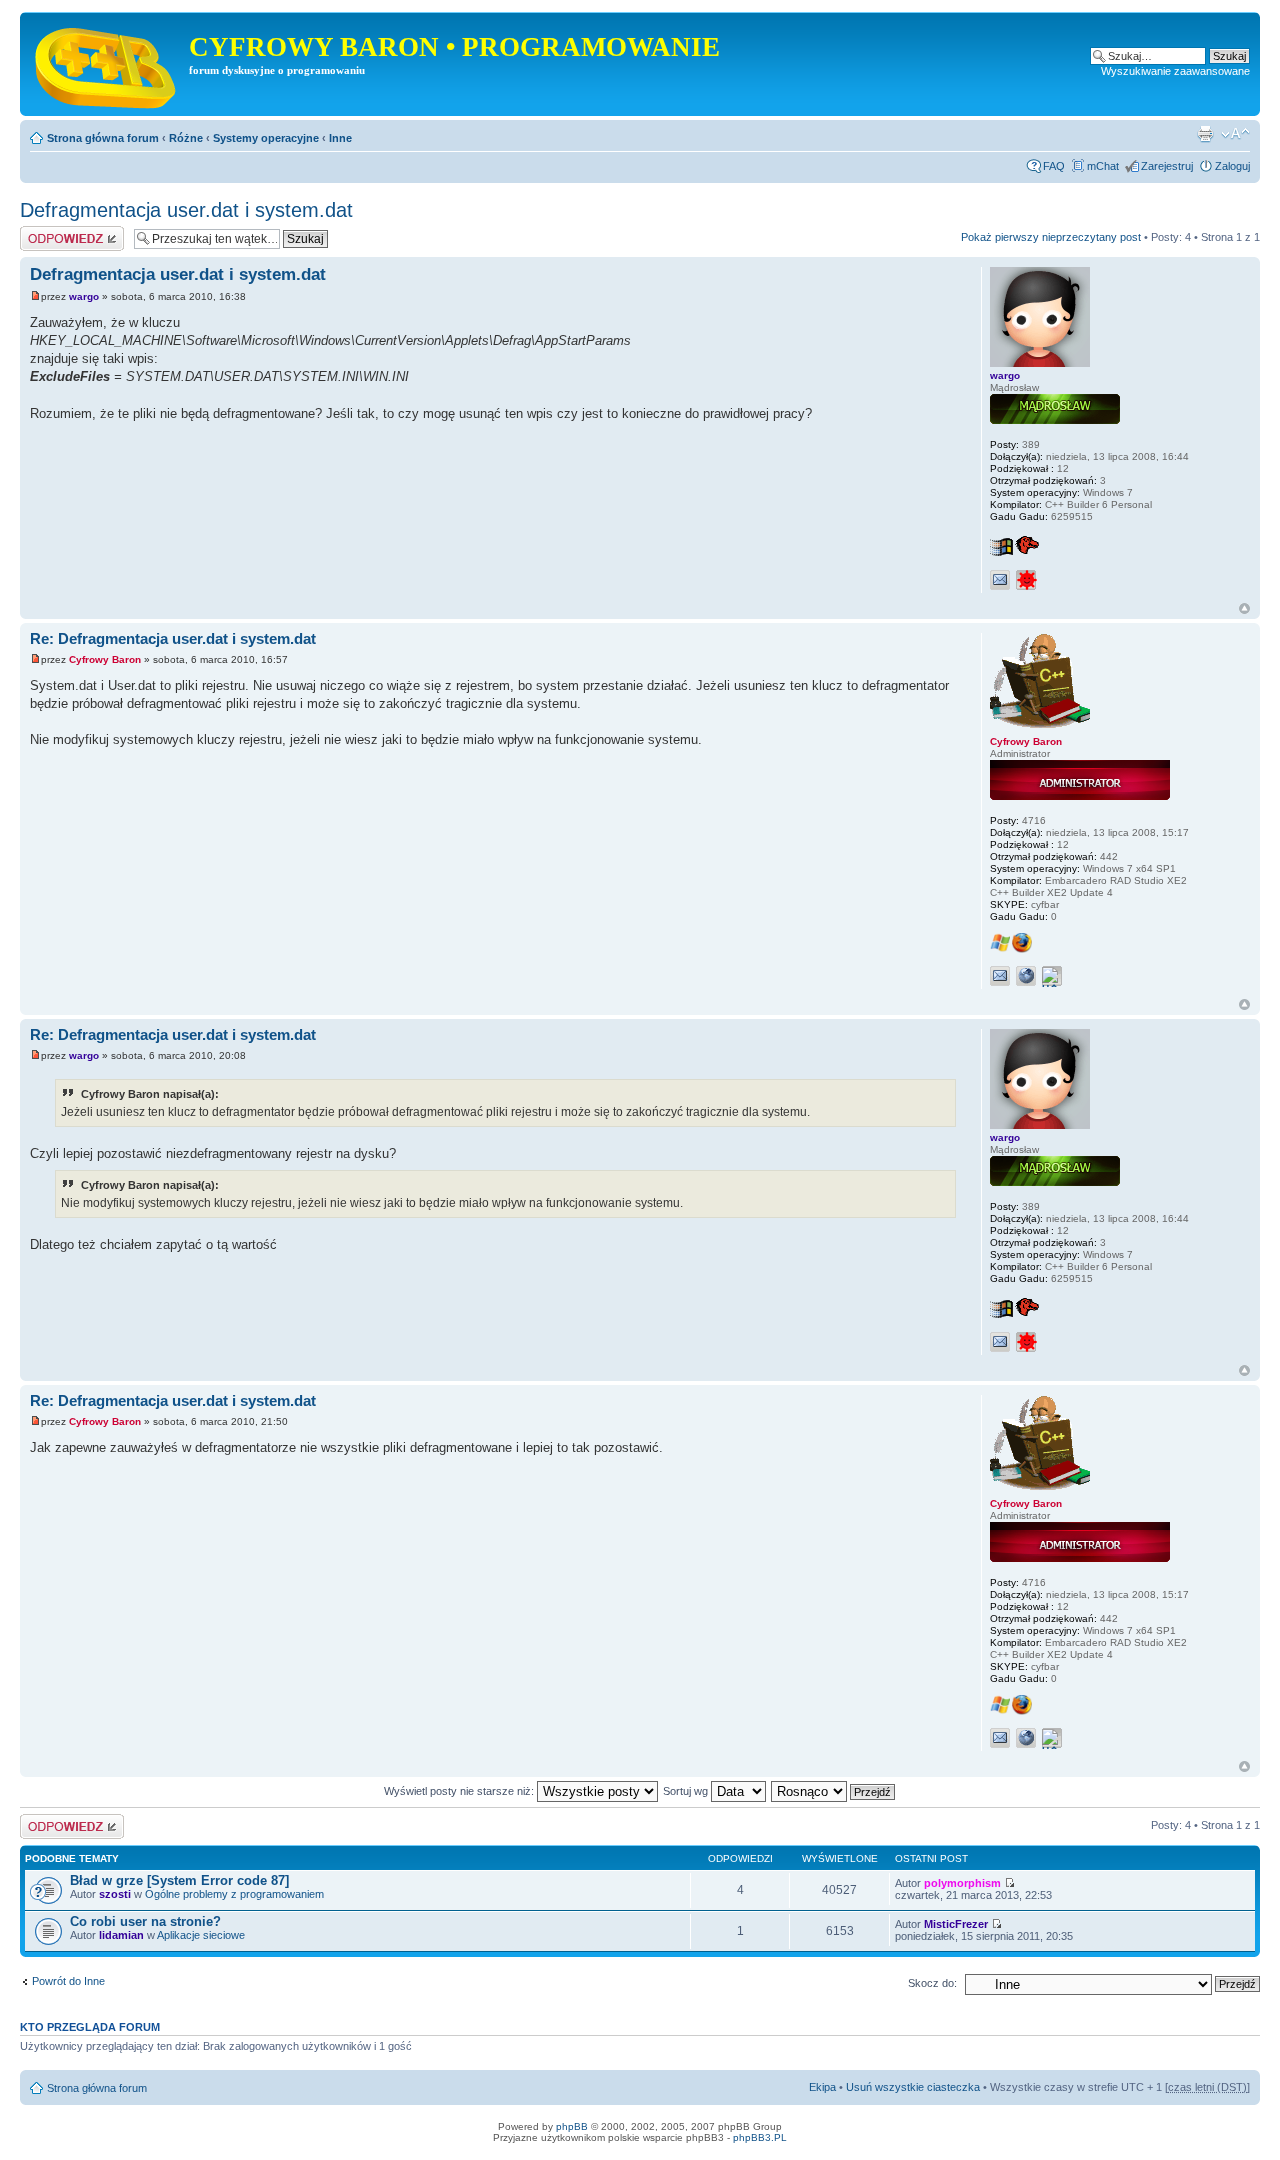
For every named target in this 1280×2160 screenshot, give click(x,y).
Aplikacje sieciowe (201, 1935)
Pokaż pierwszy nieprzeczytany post (1051, 237)
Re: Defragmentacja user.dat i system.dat (173, 638)
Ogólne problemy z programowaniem (234, 1894)
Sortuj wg (687, 1791)
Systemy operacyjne (266, 138)
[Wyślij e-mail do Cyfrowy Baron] (1000, 976)
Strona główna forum (103, 138)
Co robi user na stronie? (145, 1921)
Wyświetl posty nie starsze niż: (460, 1791)
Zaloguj (1232, 166)
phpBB (572, 2126)
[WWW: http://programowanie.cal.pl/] (1026, 976)
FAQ (1054, 166)
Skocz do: (932, 1983)
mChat (1103, 166)
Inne (340, 138)
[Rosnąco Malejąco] (834, 1791)
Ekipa (822, 2087)
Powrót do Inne (68, 1981)
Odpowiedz (47, 232)
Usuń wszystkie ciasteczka (913, 2087)
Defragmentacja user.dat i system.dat (186, 210)
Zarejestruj (1167, 166)
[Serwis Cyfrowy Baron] (107, 64)
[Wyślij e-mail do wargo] (1000, 580)
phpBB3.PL (760, 2137)
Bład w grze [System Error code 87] (179, 1880)
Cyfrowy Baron (105, 659)
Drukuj (1205, 134)
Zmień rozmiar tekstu (1235, 134)
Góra (1244, 608)
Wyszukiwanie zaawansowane (1175, 71)
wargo (84, 296)
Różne (186, 138)
